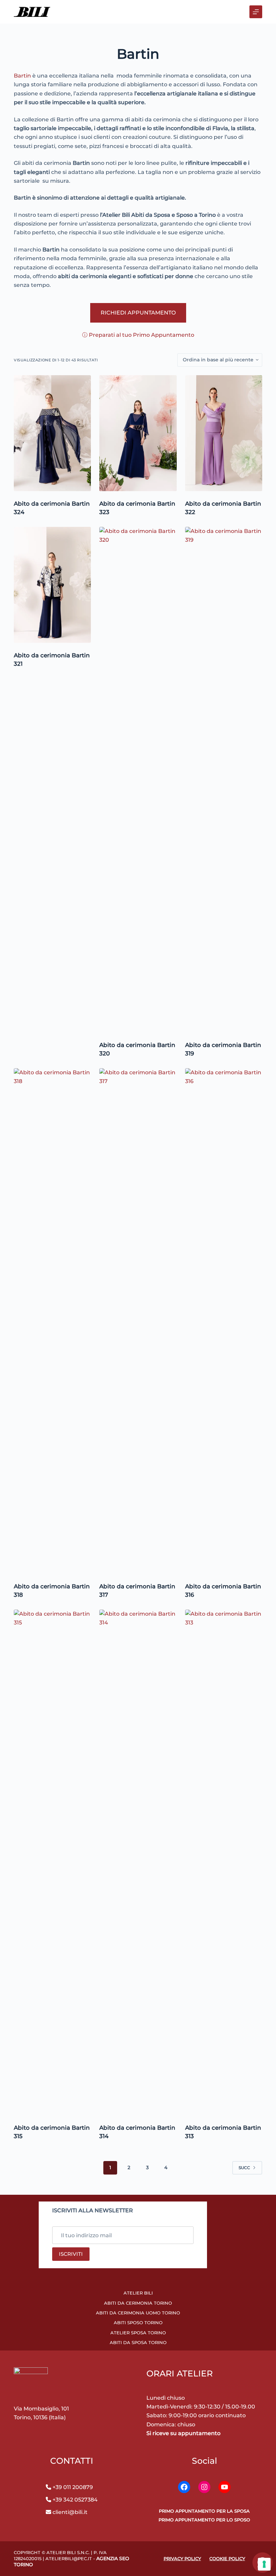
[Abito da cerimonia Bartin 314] (138, 1862)
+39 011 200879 (73, 2487)
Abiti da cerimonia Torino (138, 2303)
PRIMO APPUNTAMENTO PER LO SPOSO (204, 2520)
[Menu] (256, 12)
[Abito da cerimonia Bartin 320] (138, 780)
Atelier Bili (138, 2293)
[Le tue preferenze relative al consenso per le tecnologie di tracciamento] (264, 2564)
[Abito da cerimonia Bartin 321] (52, 585)
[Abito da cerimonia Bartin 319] (224, 780)
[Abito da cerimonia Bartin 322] (224, 433)
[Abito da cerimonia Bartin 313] (224, 1862)
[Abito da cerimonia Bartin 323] (138, 433)
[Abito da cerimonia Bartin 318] (52, 1321)
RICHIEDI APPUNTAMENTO (138, 313)
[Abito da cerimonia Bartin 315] (52, 1862)
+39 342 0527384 (75, 2500)
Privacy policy (182, 2558)
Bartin (22, 76)
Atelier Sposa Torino (138, 2333)
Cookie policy (227, 2558)
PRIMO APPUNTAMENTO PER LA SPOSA (204, 2511)
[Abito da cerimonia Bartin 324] (52, 433)
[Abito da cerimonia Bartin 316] (224, 1321)
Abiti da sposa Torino (138, 2342)
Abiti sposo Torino (138, 2323)
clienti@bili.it (69, 2512)
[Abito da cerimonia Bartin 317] (138, 1321)
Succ (244, 2168)
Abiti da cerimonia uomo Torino (138, 2313)
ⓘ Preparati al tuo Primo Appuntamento (138, 335)
